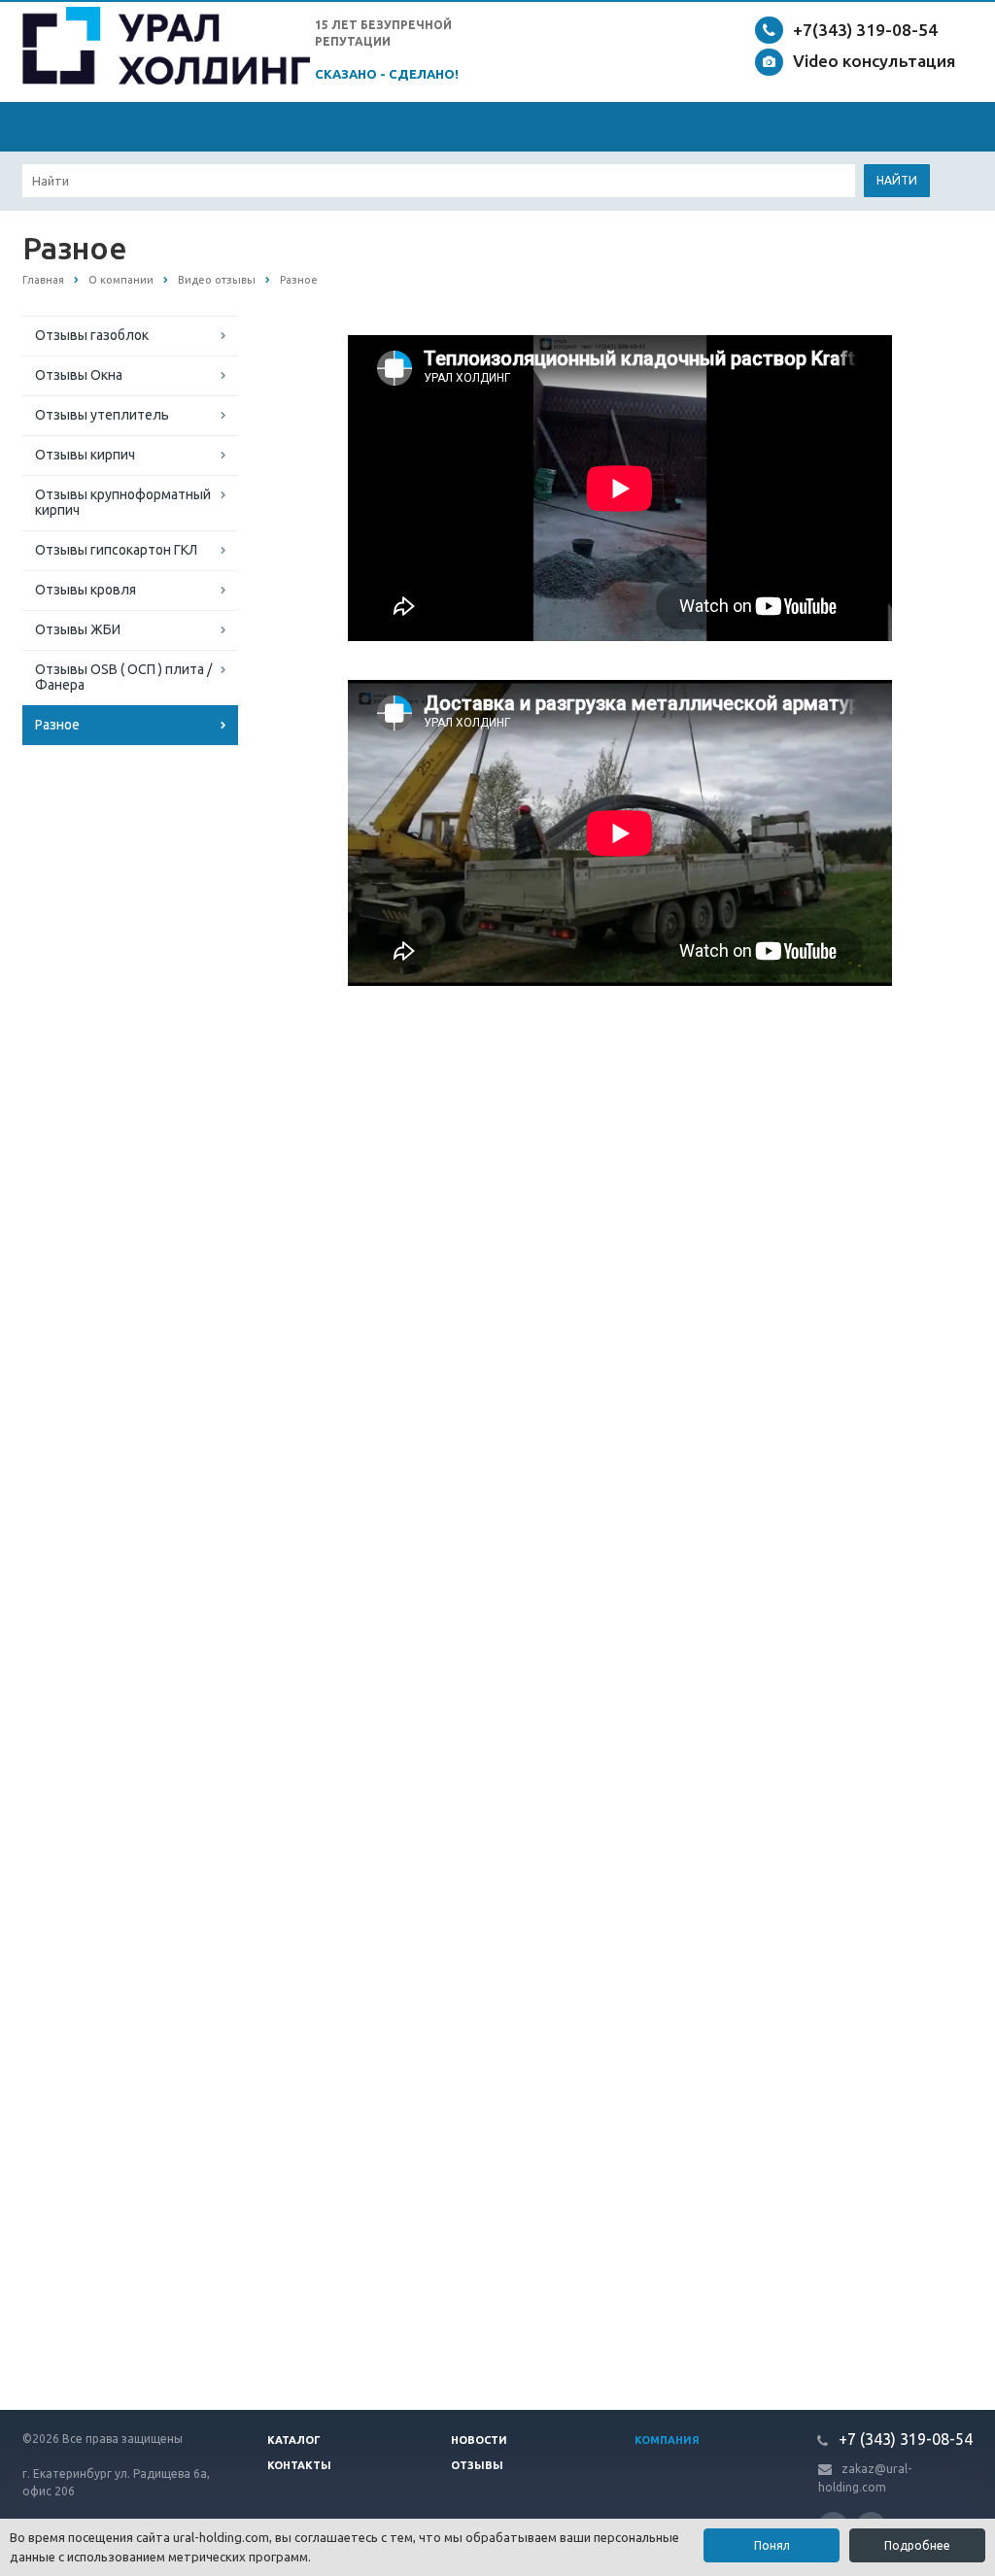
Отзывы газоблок (92, 335)
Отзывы (477, 2465)
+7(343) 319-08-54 (865, 30)
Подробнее (917, 2545)
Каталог (294, 2440)
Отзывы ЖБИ (78, 629)
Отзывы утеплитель (102, 415)
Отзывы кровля (86, 590)
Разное (57, 725)
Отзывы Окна (79, 375)
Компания (667, 2440)
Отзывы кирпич (85, 455)
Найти (897, 180)
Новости (479, 2440)
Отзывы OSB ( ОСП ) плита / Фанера (123, 677)
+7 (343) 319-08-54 (904, 2439)
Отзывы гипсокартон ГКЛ (116, 550)
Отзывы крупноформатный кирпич (123, 502)
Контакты (299, 2465)
